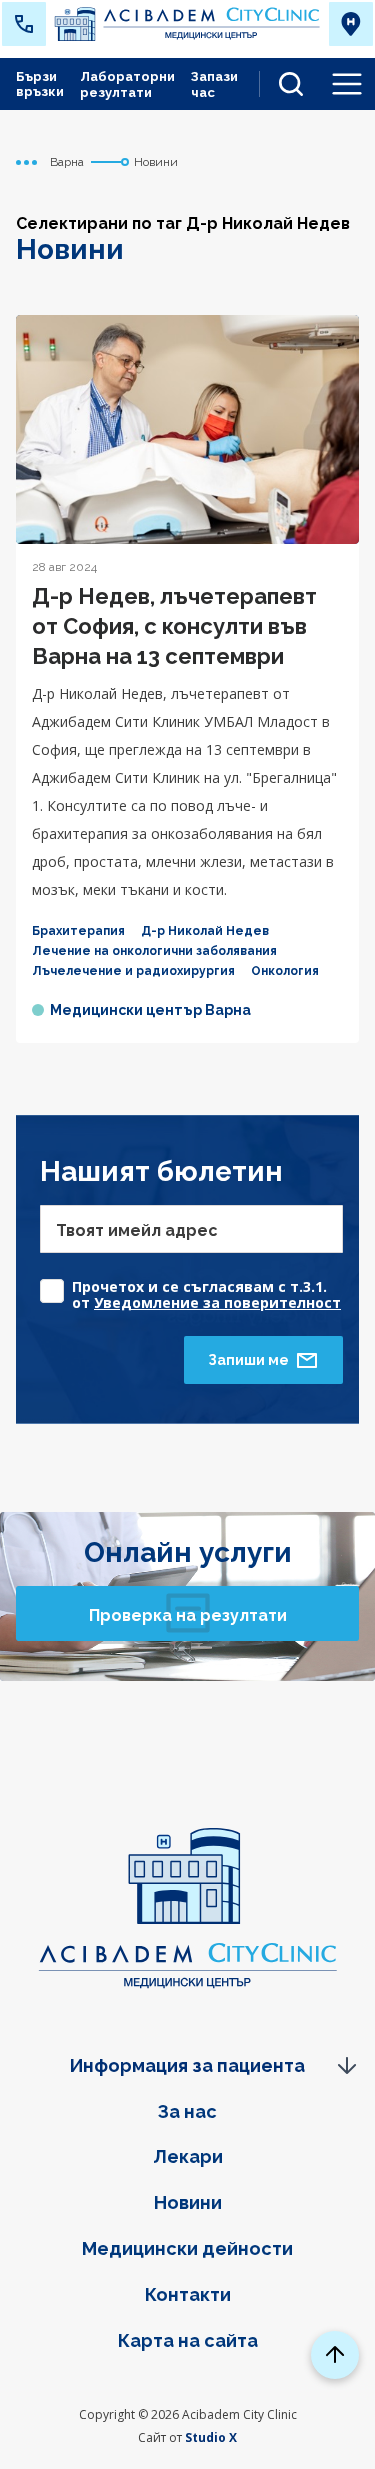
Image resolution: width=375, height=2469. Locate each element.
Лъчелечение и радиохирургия (133, 971)
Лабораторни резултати (127, 84)
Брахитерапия (78, 931)
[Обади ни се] (24, 24)
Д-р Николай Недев (205, 931)
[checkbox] (191, 1285)
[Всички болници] (351, 24)
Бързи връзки (40, 84)
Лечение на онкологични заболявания (154, 951)
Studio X (211, 2437)
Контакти (188, 2294)
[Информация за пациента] (187, 2066)
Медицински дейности (187, 2248)
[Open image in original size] (187, 24)
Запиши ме (248, 1360)
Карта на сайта (188, 2340)
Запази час (214, 84)
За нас (187, 2111)
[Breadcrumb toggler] (27, 162)
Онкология (285, 971)
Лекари (188, 2156)
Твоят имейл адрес (137, 1230)
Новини (188, 2202)
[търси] (283, 84)
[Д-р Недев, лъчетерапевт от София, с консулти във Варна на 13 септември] (187, 429)
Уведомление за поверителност (217, 1302)
